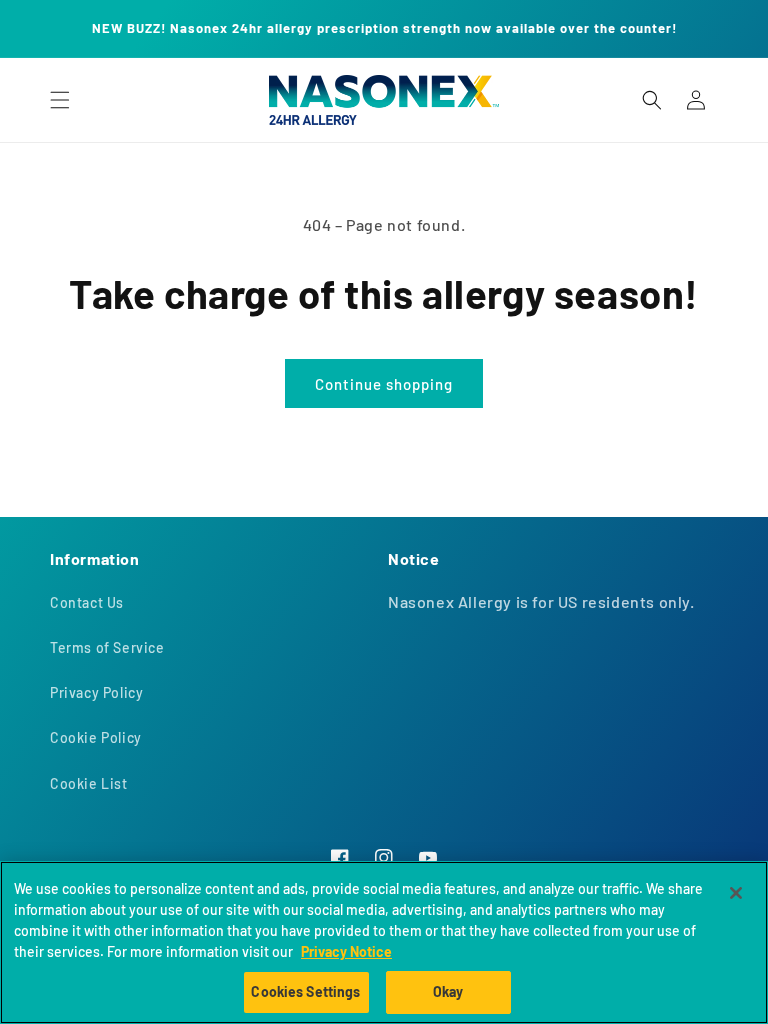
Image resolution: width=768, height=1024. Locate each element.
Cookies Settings (305, 991)
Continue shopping (384, 384)
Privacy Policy (96, 692)
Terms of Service (107, 647)
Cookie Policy (96, 737)
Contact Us (87, 602)
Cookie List (89, 783)
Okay (448, 991)
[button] (60, 100)
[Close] (736, 893)
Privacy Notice (346, 951)
